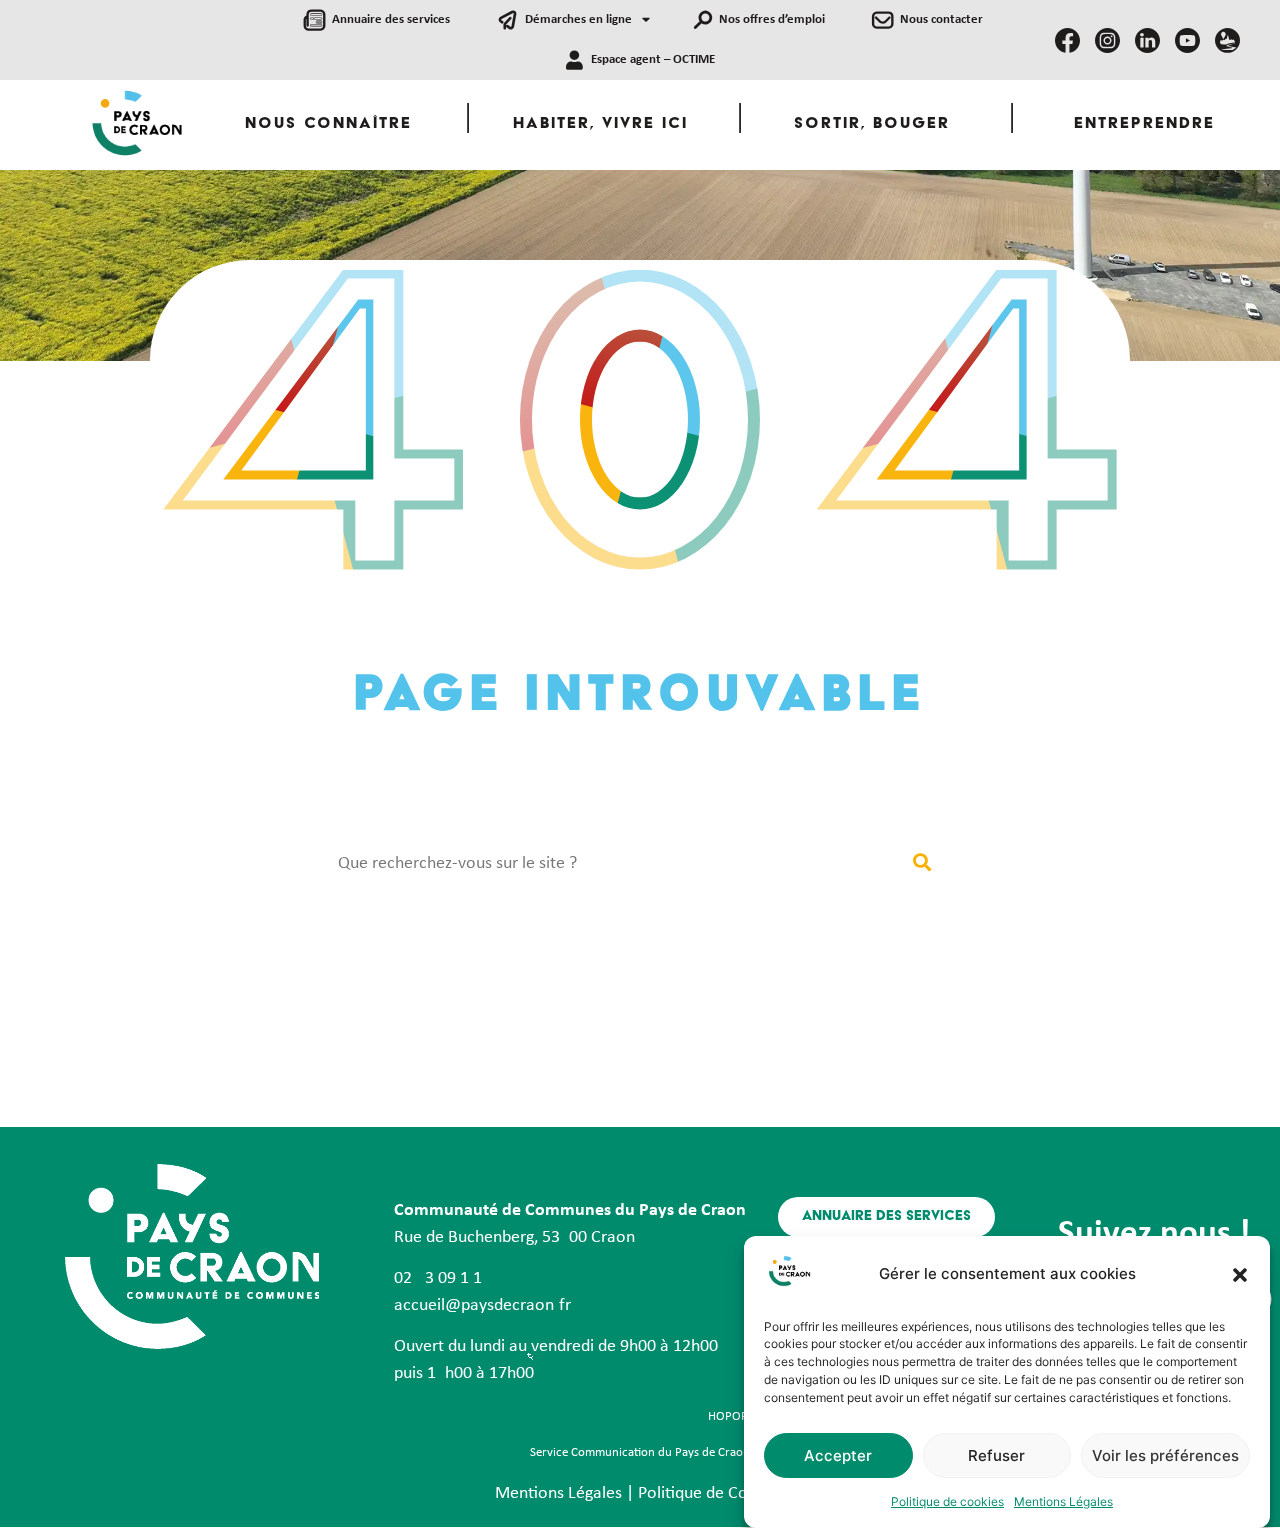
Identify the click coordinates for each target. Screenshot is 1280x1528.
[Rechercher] (921, 863)
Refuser (996, 1455)
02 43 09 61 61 (438, 1278)
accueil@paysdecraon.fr (482, 1305)
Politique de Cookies (712, 1493)
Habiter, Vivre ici (600, 124)
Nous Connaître (328, 124)
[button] (1240, 1275)
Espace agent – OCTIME (653, 59)
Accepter (838, 1455)
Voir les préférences (1165, 1455)
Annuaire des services (391, 19)
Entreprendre (1144, 124)
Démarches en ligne (578, 19)
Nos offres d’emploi (772, 19)
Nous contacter (941, 19)
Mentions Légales (1063, 1501)
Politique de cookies (947, 1501)
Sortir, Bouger (872, 124)
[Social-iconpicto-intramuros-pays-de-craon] (1227, 40)
